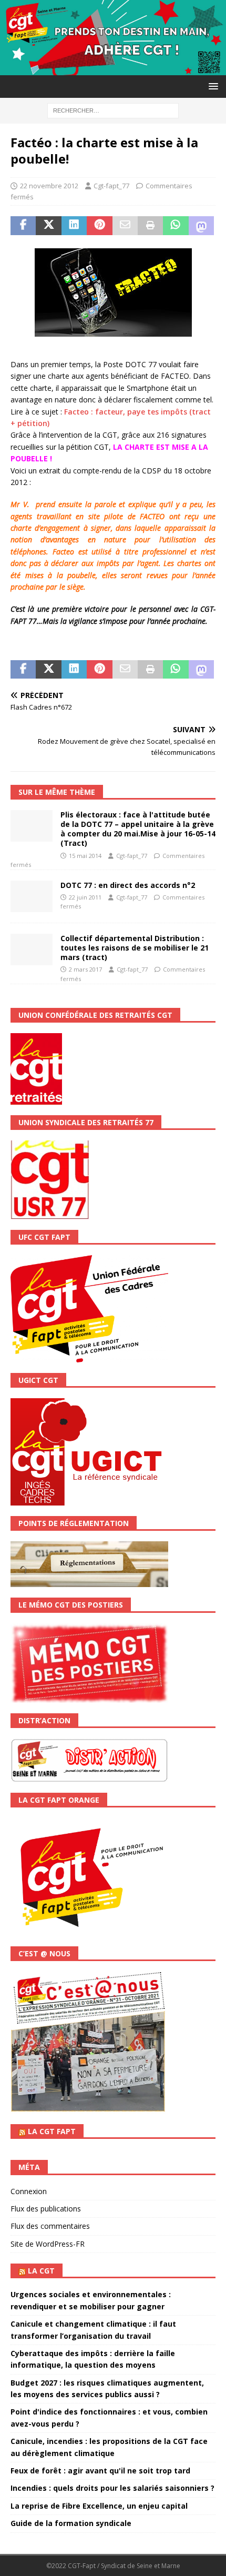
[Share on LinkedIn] (74, 226)
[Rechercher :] (113, 110)
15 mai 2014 (85, 856)
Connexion (29, 2191)
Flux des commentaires (50, 2226)
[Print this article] (150, 226)
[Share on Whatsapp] (176, 226)
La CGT (41, 2271)
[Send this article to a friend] (125, 226)
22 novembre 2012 (49, 186)
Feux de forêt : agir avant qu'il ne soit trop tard (100, 2471)
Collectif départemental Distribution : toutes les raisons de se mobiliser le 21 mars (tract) (135, 948)
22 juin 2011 (85, 897)
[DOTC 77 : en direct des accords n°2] (32, 896)
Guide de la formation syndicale (71, 2523)
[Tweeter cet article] (48, 226)
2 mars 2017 (85, 969)
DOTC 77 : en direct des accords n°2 (128, 885)
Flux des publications (46, 2209)
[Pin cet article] (99, 226)
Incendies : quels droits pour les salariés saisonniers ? (112, 2488)
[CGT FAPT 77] (113, 69)
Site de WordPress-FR (48, 2244)
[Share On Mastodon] (201, 226)
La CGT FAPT (52, 2131)
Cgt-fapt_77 (111, 186)
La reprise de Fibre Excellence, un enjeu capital (99, 2506)
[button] (212, 86)
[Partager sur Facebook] (23, 226)
